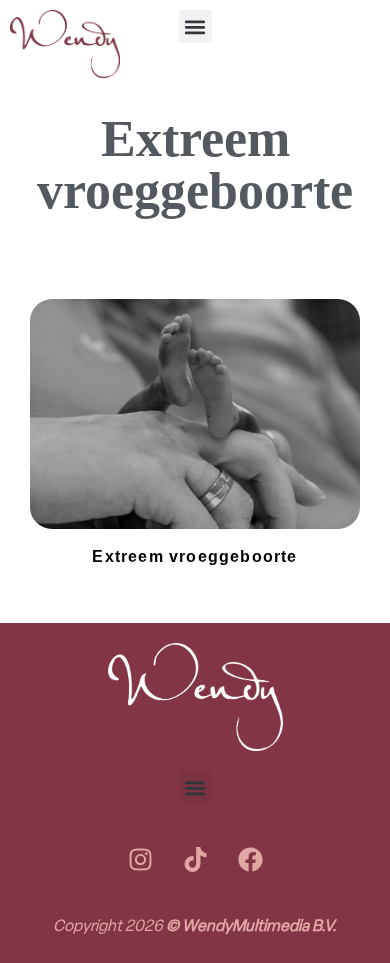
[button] (195, 26)
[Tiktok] (195, 859)
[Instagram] (140, 859)
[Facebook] (250, 859)
